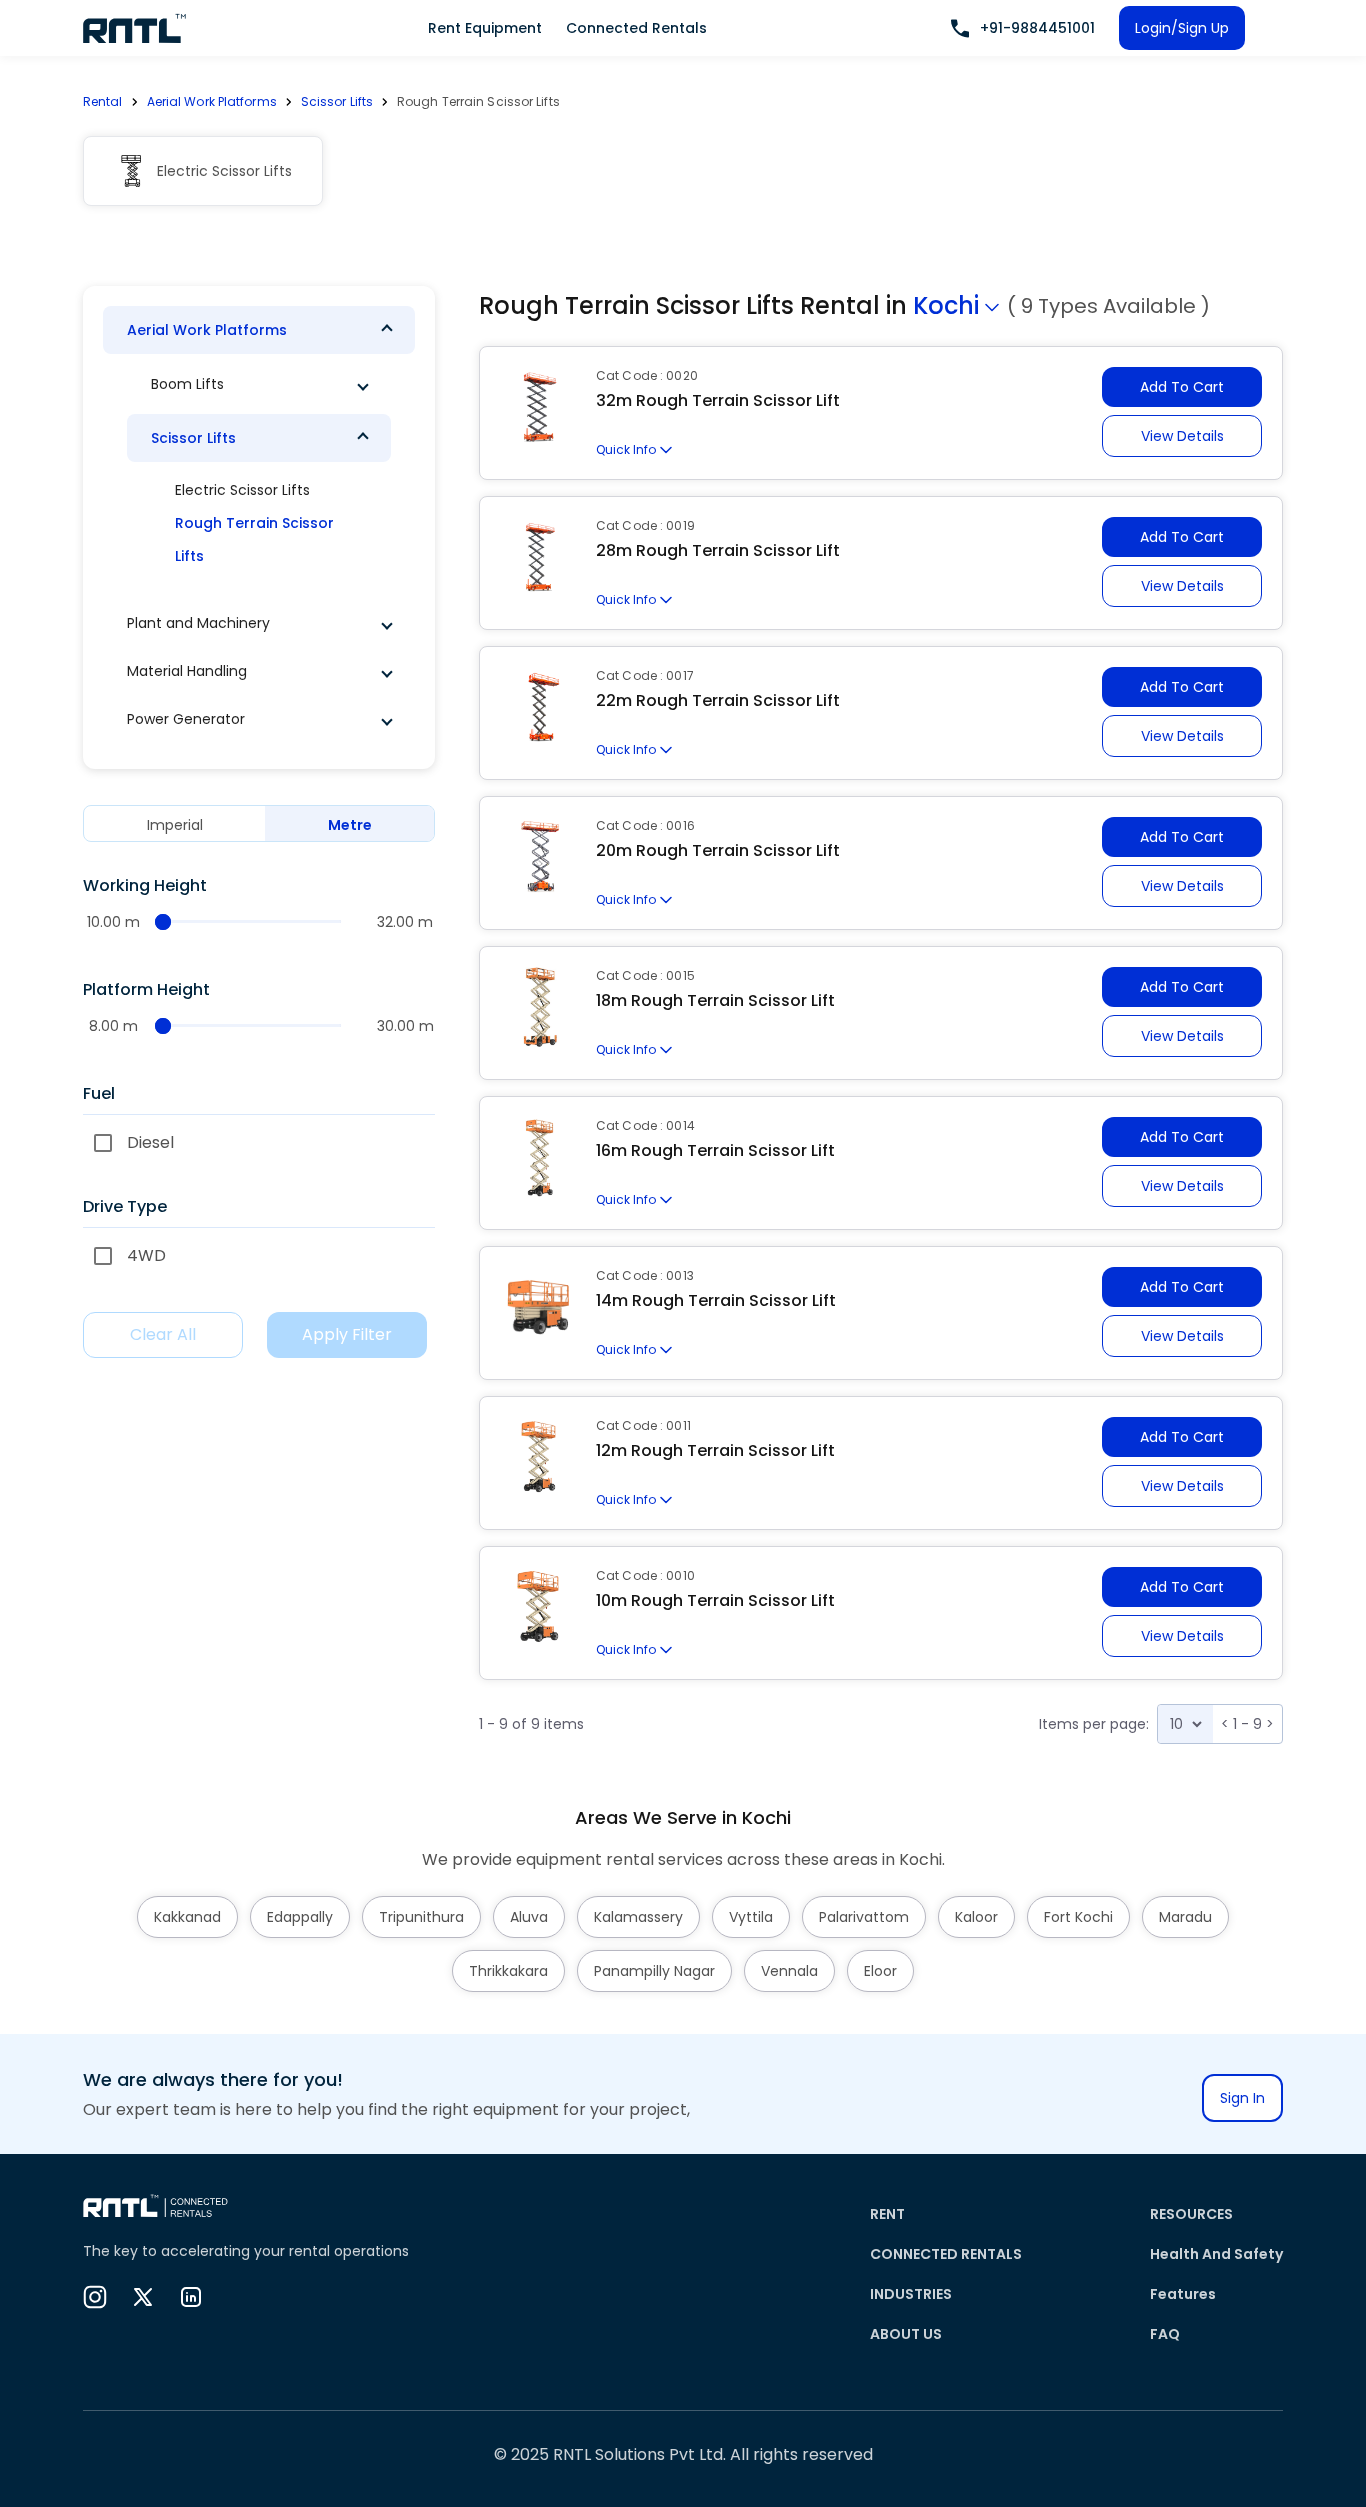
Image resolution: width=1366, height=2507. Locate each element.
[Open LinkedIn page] (191, 2297)
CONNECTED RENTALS (946, 2254)
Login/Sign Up (1182, 28)
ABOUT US (906, 2334)
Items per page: (1094, 1724)
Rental (103, 101)
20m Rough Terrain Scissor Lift (718, 850)
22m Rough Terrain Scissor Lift (718, 700)
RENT (887, 2214)
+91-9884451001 (1037, 28)
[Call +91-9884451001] (960, 28)
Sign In (1242, 2098)
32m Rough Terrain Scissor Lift (718, 400)
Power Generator (186, 719)
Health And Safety (1216, 2254)
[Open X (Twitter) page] (143, 2297)
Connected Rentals (636, 28)
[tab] (174, 824)
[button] (259, 330)
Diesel (150, 1142)
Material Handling (187, 671)
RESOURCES (1191, 2214)
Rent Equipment (485, 28)
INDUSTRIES (911, 2294)
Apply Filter (347, 1334)
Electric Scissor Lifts (242, 490)
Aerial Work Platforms (212, 101)
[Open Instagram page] (95, 2297)
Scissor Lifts (337, 101)
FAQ (1165, 2334)
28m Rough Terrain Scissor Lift (718, 550)
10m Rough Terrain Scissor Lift (715, 1600)
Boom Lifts (187, 384)
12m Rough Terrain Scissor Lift (715, 1450)
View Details (1182, 436)
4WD (146, 1255)
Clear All (163, 1334)
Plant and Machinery (198, 623)
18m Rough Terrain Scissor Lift (715, 1000)
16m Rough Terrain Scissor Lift (715, 1150)
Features (1183, 2294)
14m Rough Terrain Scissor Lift (716, 1300)
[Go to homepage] (135, 28)
